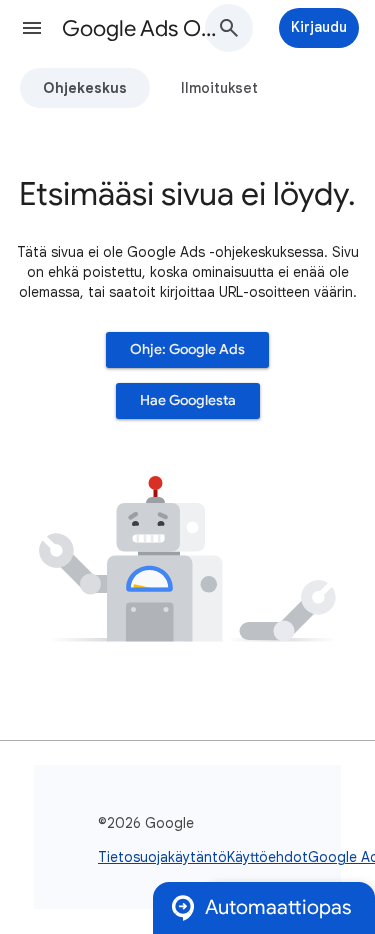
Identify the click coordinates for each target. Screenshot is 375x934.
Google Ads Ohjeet (143, 28)
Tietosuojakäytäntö (162, 857)
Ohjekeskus (85, 88)
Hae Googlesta (188, 400)
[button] (32, 28)
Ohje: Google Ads (187, 349)
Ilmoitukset (219, 88)
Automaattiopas (278, 907)
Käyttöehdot (267, 857)
